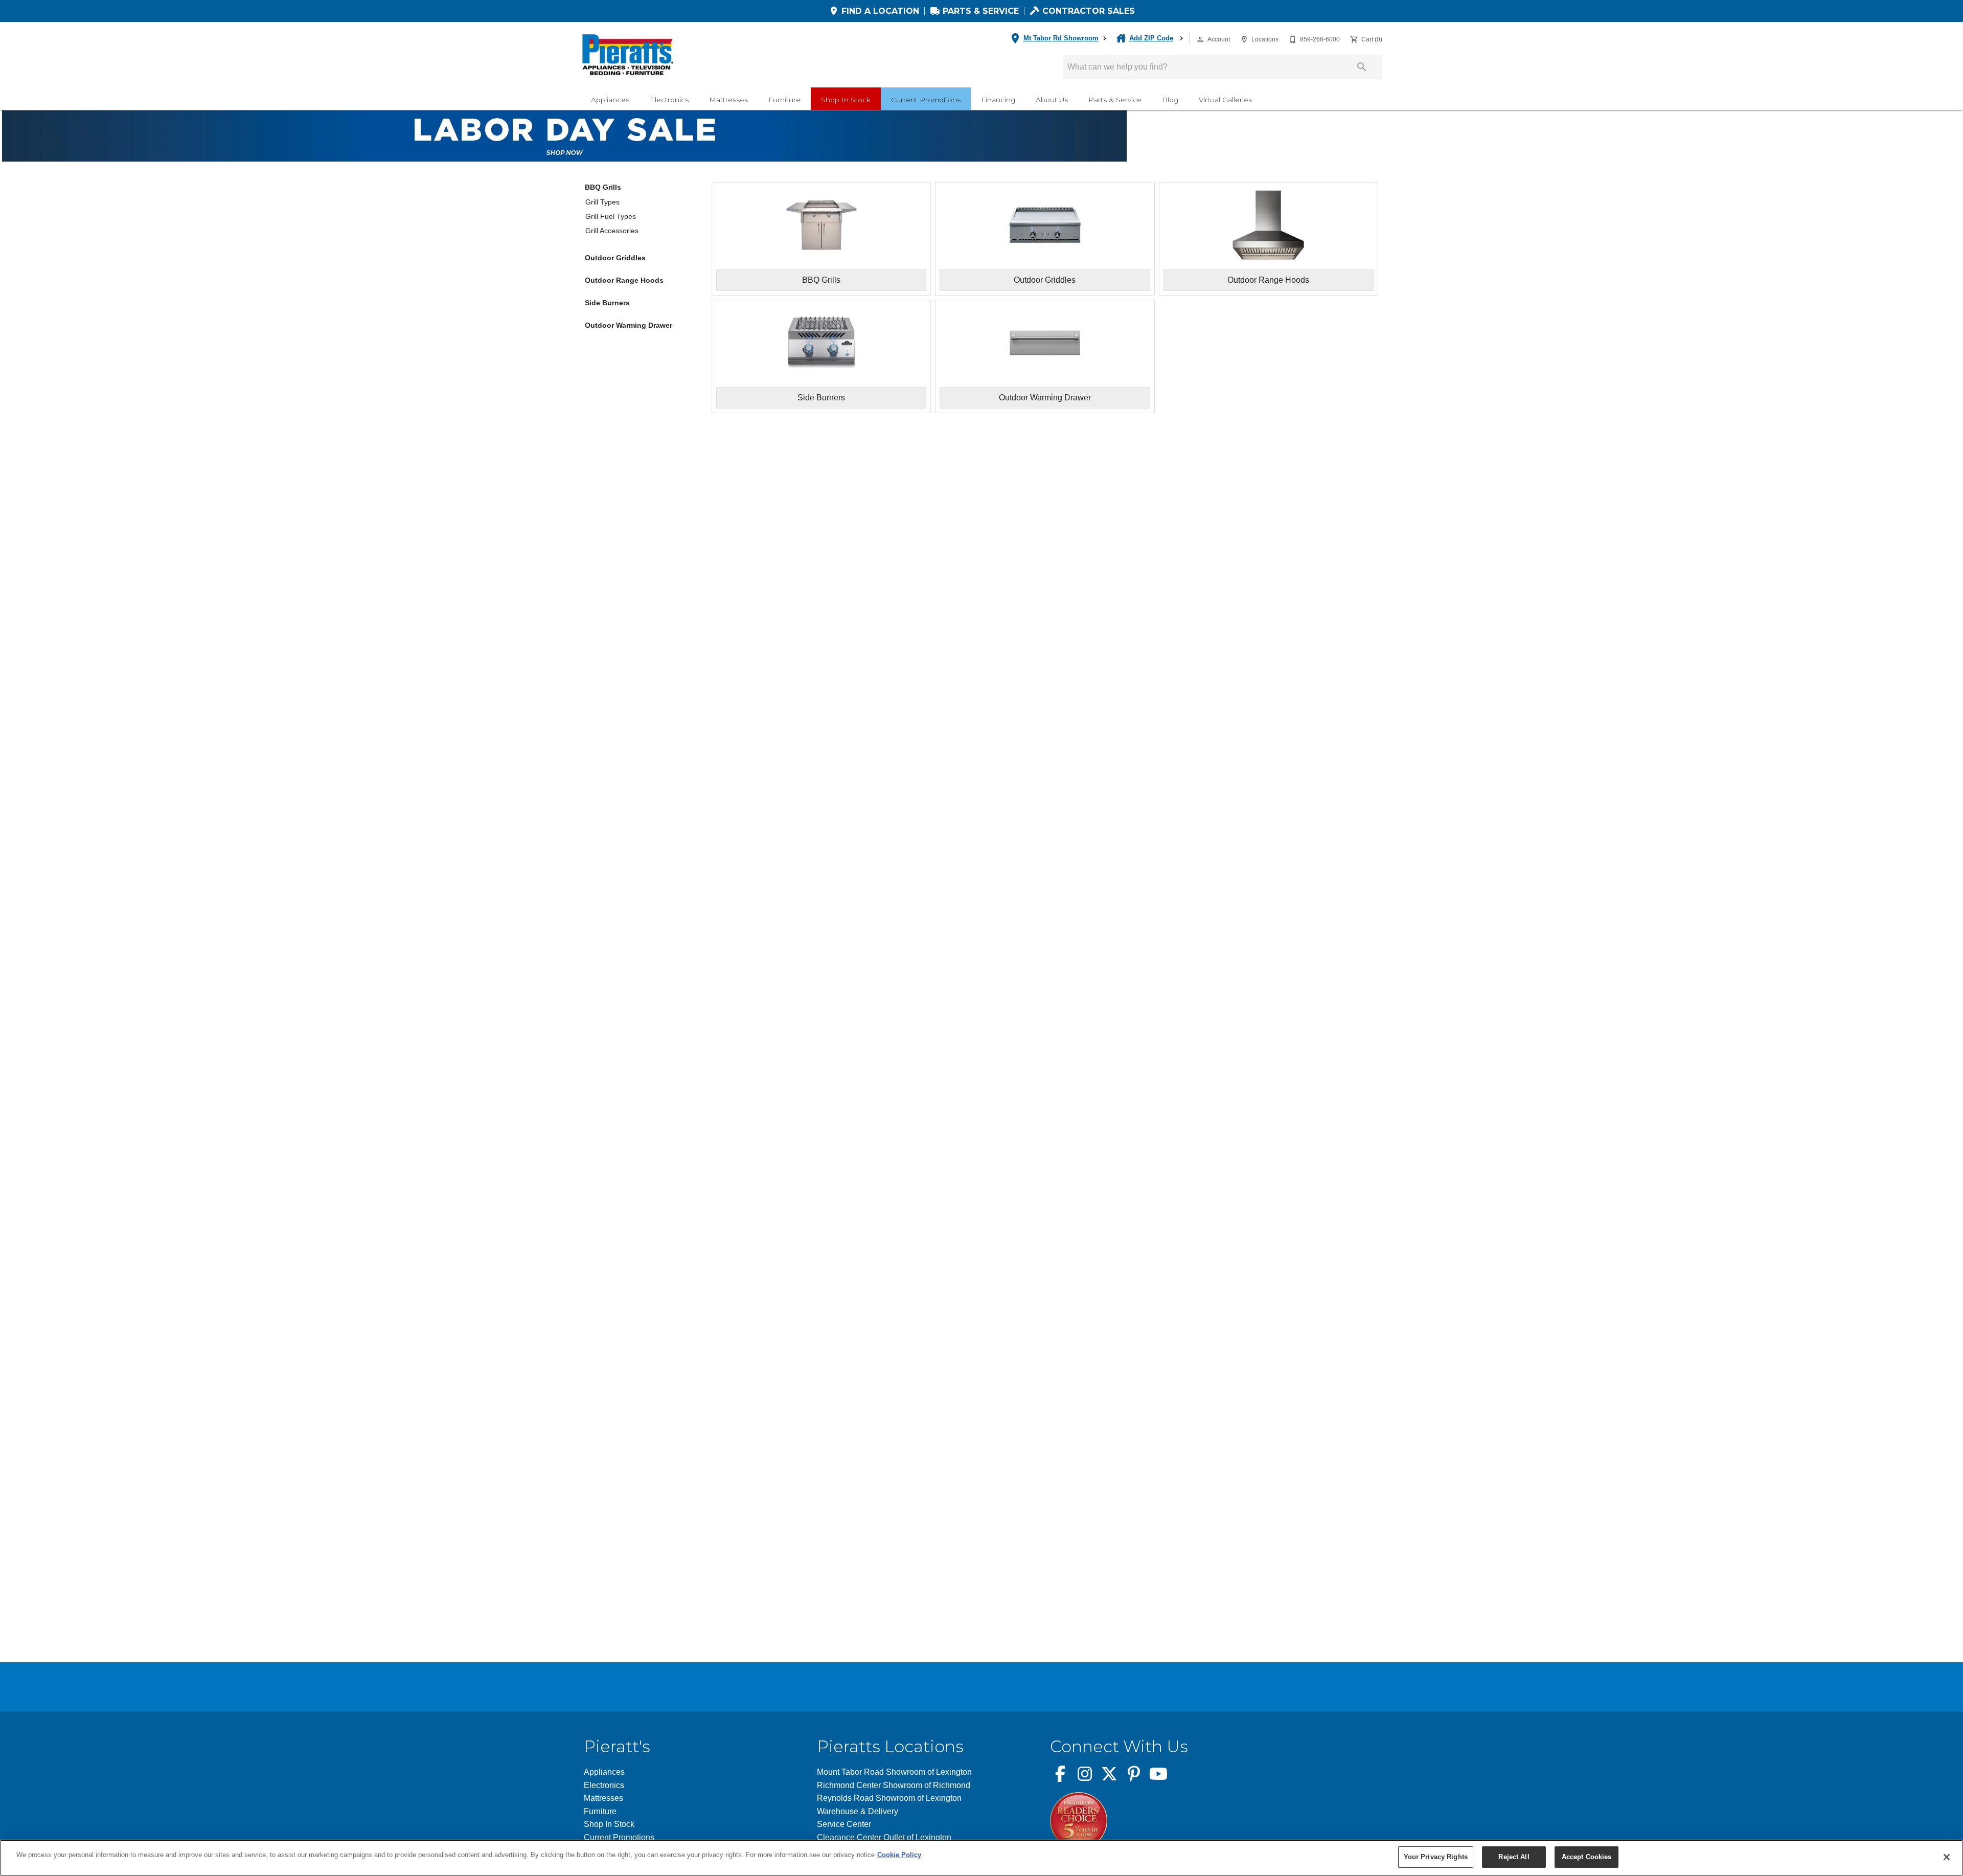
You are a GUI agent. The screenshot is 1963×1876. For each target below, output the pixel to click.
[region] (981, 1858)
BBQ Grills (603, 187)
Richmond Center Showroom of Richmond (894, 1785)
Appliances (610, 100)
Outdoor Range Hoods (624, 280)
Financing (998, 100)
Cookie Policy (899, 1855)
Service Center (844, 1824)
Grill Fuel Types (611, 216)
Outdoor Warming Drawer (629, 325)
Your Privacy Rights (1436, 1857)
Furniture (784, 100)
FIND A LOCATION (879, 11)
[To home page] (627, 55)
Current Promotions (926, 100)
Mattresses (728, 100)
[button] (1200, 39)
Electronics (669, 100)
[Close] (1947, 1857)
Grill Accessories (612, 231)
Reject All (1514, 1857)
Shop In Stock (846, 100)
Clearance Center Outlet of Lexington (884, 1837)
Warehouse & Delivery (858, 1811)
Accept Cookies (1587, 1857)
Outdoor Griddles (615, 258)
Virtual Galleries (1225, 100)
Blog (1170, 100)
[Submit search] (1362, 67)
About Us (1052, 100)
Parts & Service (979, 11)
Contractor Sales (1087, 11)
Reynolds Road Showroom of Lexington (889, 1798)
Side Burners (607, 303)
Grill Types (602, 202)
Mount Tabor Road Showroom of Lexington (894, 1772)
